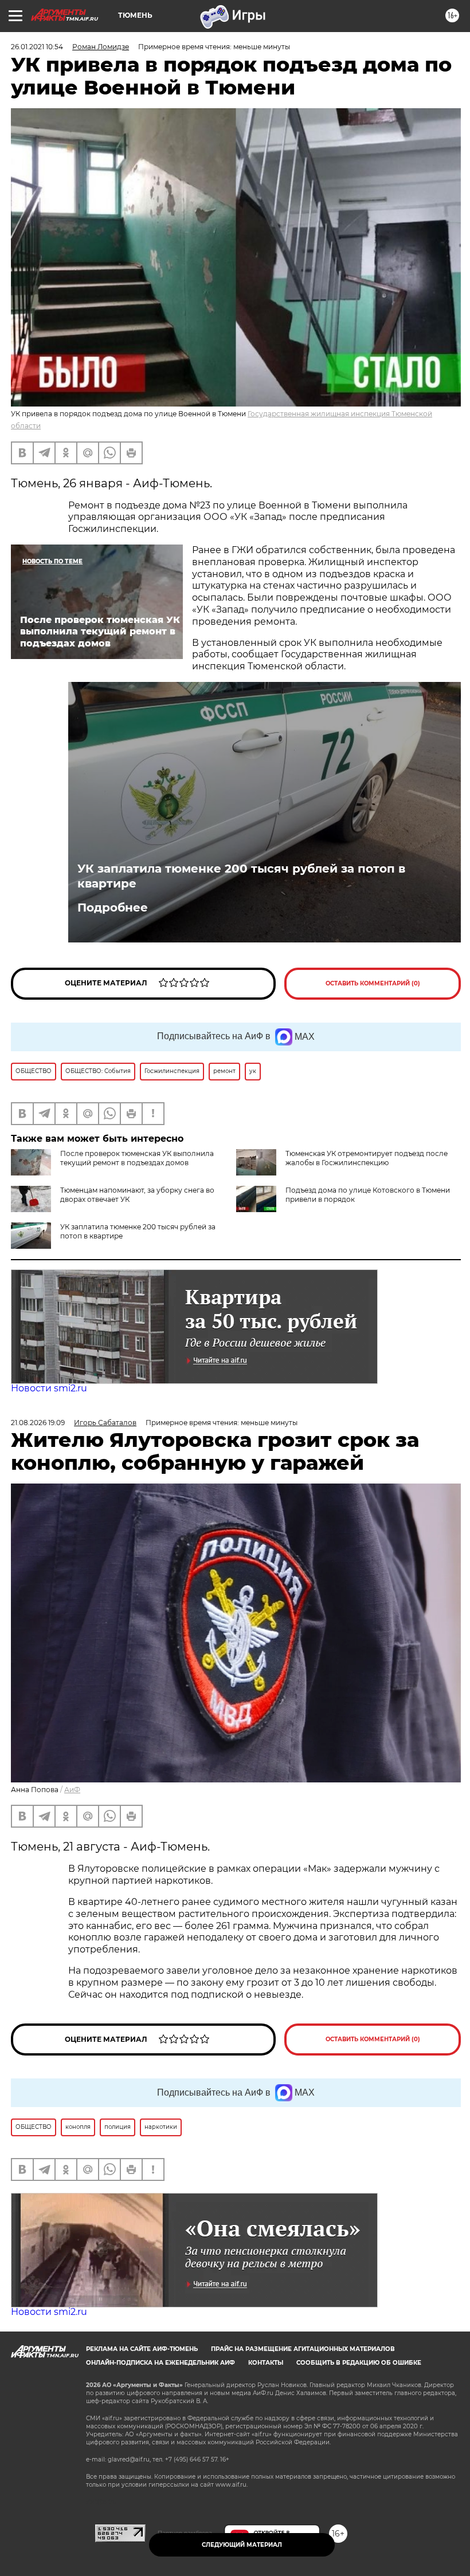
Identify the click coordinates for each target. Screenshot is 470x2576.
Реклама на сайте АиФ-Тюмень (142, 2349)
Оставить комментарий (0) (373, 983)
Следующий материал (242, 2545)
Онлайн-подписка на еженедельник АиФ (160, 2363)
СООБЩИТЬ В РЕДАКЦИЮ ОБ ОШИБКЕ (359, 2363)
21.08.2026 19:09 (38, 1423)
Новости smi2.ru (49, 1388)
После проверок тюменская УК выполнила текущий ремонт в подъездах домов (137, 1158)
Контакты (266, 2363)
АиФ (72, 1790)
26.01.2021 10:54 (37, 47)
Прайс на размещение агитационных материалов (303, 2349)
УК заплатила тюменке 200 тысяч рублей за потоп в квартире (241, 876)
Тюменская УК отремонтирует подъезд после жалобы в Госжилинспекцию (367, 1158)
